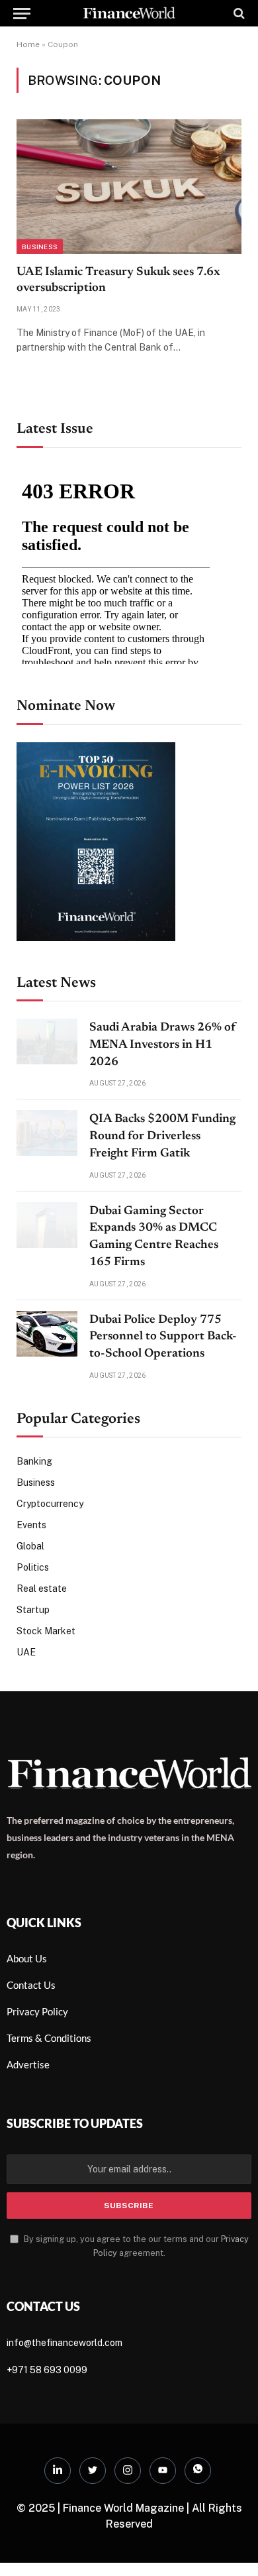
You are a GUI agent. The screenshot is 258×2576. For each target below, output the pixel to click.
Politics (33, 1567)
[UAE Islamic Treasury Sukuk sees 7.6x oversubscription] (129, 186)
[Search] (238, 13)
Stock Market (46, 1631)
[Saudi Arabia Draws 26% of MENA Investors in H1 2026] (47, 1041)
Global (30, 1546)
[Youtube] (163, 2471)
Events (31, 1525)
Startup (33, 1610)
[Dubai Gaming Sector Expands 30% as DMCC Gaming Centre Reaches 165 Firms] (47, 1225)
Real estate (42, 1589)
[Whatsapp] (198, 2471)
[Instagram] (128, 2471)
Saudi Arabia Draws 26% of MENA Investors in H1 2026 (163, 1045)
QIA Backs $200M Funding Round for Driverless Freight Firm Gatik (162, 1136)
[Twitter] (93, 2471)
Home (28, 44)
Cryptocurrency (50, 1504)
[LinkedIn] (58, 2471)
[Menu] (22, 13)
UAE (26, 1652)
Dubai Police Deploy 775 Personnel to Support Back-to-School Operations (163, 1337)
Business (40, 247)
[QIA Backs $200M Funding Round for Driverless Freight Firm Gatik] (47, 1133)
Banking (34, 1461)
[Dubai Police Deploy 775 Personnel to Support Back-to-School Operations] (47, 1334)
